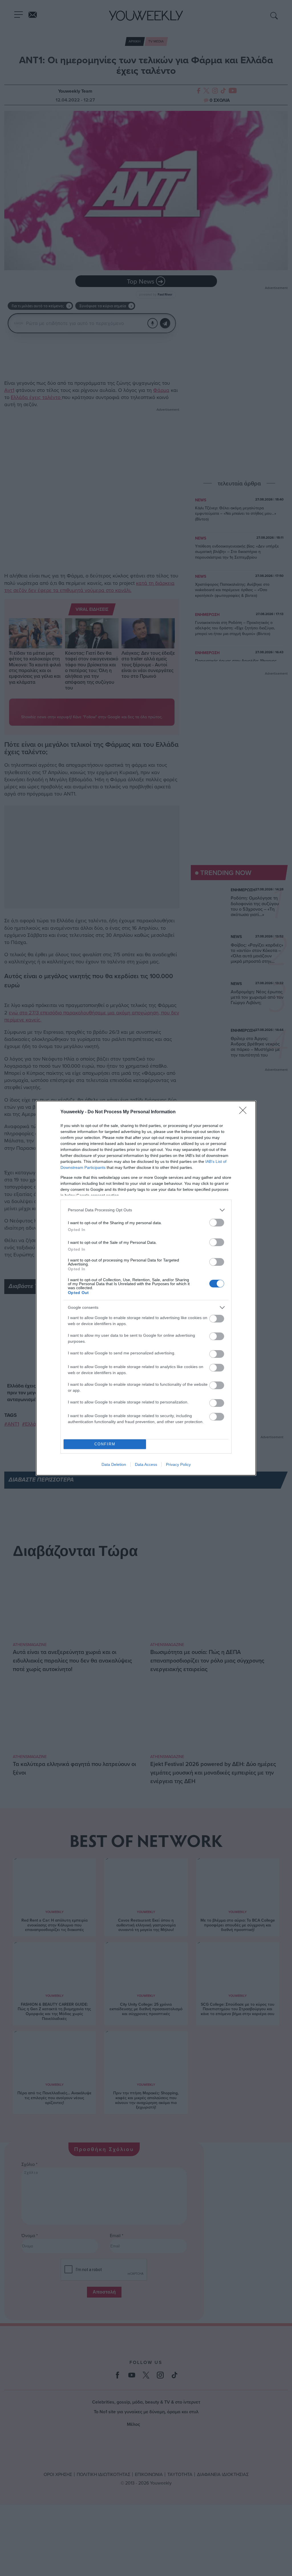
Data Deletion (114, 1464)
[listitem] (146, 1210)
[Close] (245, 1112)
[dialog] (146, 1288)
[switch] (217, 1223)
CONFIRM (105, 1444)
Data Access (146, 1464)
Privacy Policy (178, 1464)
